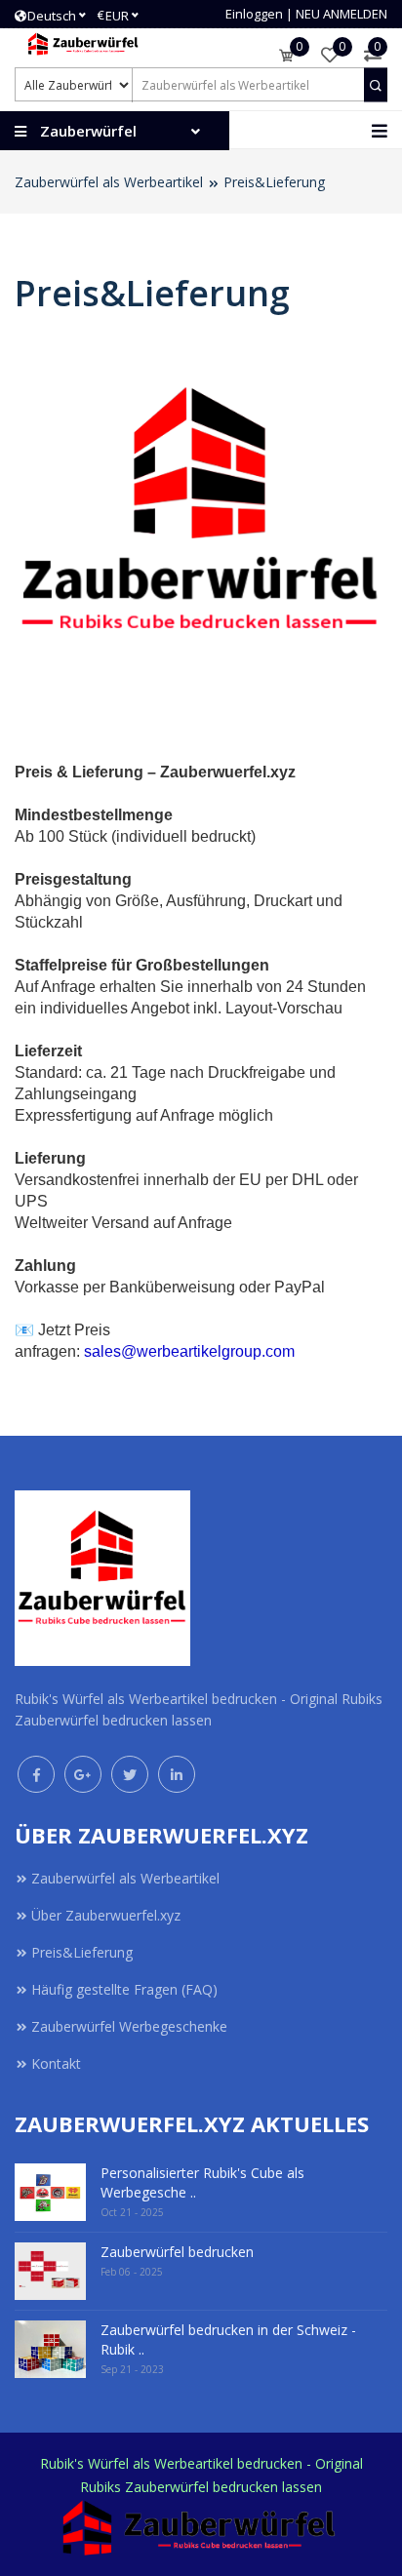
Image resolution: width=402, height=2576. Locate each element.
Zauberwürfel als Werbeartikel (109, 182)
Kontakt (56, 2063)
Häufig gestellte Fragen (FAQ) (124, 1989)
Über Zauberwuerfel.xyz (106, 1915)
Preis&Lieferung (274, 182)
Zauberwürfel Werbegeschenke (129, 2026)
